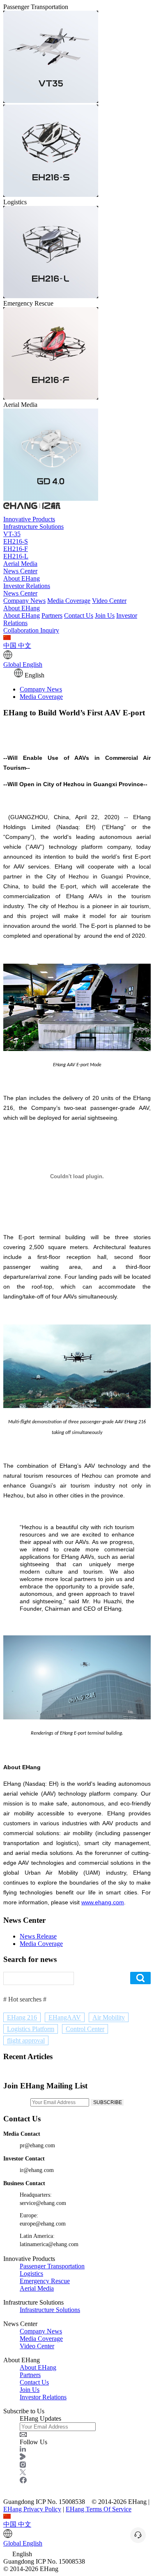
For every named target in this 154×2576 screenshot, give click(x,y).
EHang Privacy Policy (32, 2509)
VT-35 (12, 534)
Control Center (85, 2029)
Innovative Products (29, 519)
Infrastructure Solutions (33, 527)
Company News (24, 601)
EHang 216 (22, 2017)
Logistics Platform (31, 2029)
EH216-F (16, 549)
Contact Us (79, 615)
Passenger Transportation (52, 2266)
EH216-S (16, 541)
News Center (20, 571)
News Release (38, 1936)
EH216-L (16, 556)
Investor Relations (27, 586)
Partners (52, 615)
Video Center (109, 601)
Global (23, 664)
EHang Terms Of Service (99, 2509)
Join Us (105, 615)
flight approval (26, 2040)
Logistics (31, 2274)
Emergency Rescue (45, 2281)
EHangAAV (65, 2017)
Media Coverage (69, 601)
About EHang (22, 578)
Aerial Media (20, 564)
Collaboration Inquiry (31, 630)
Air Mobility (109, 2017)
